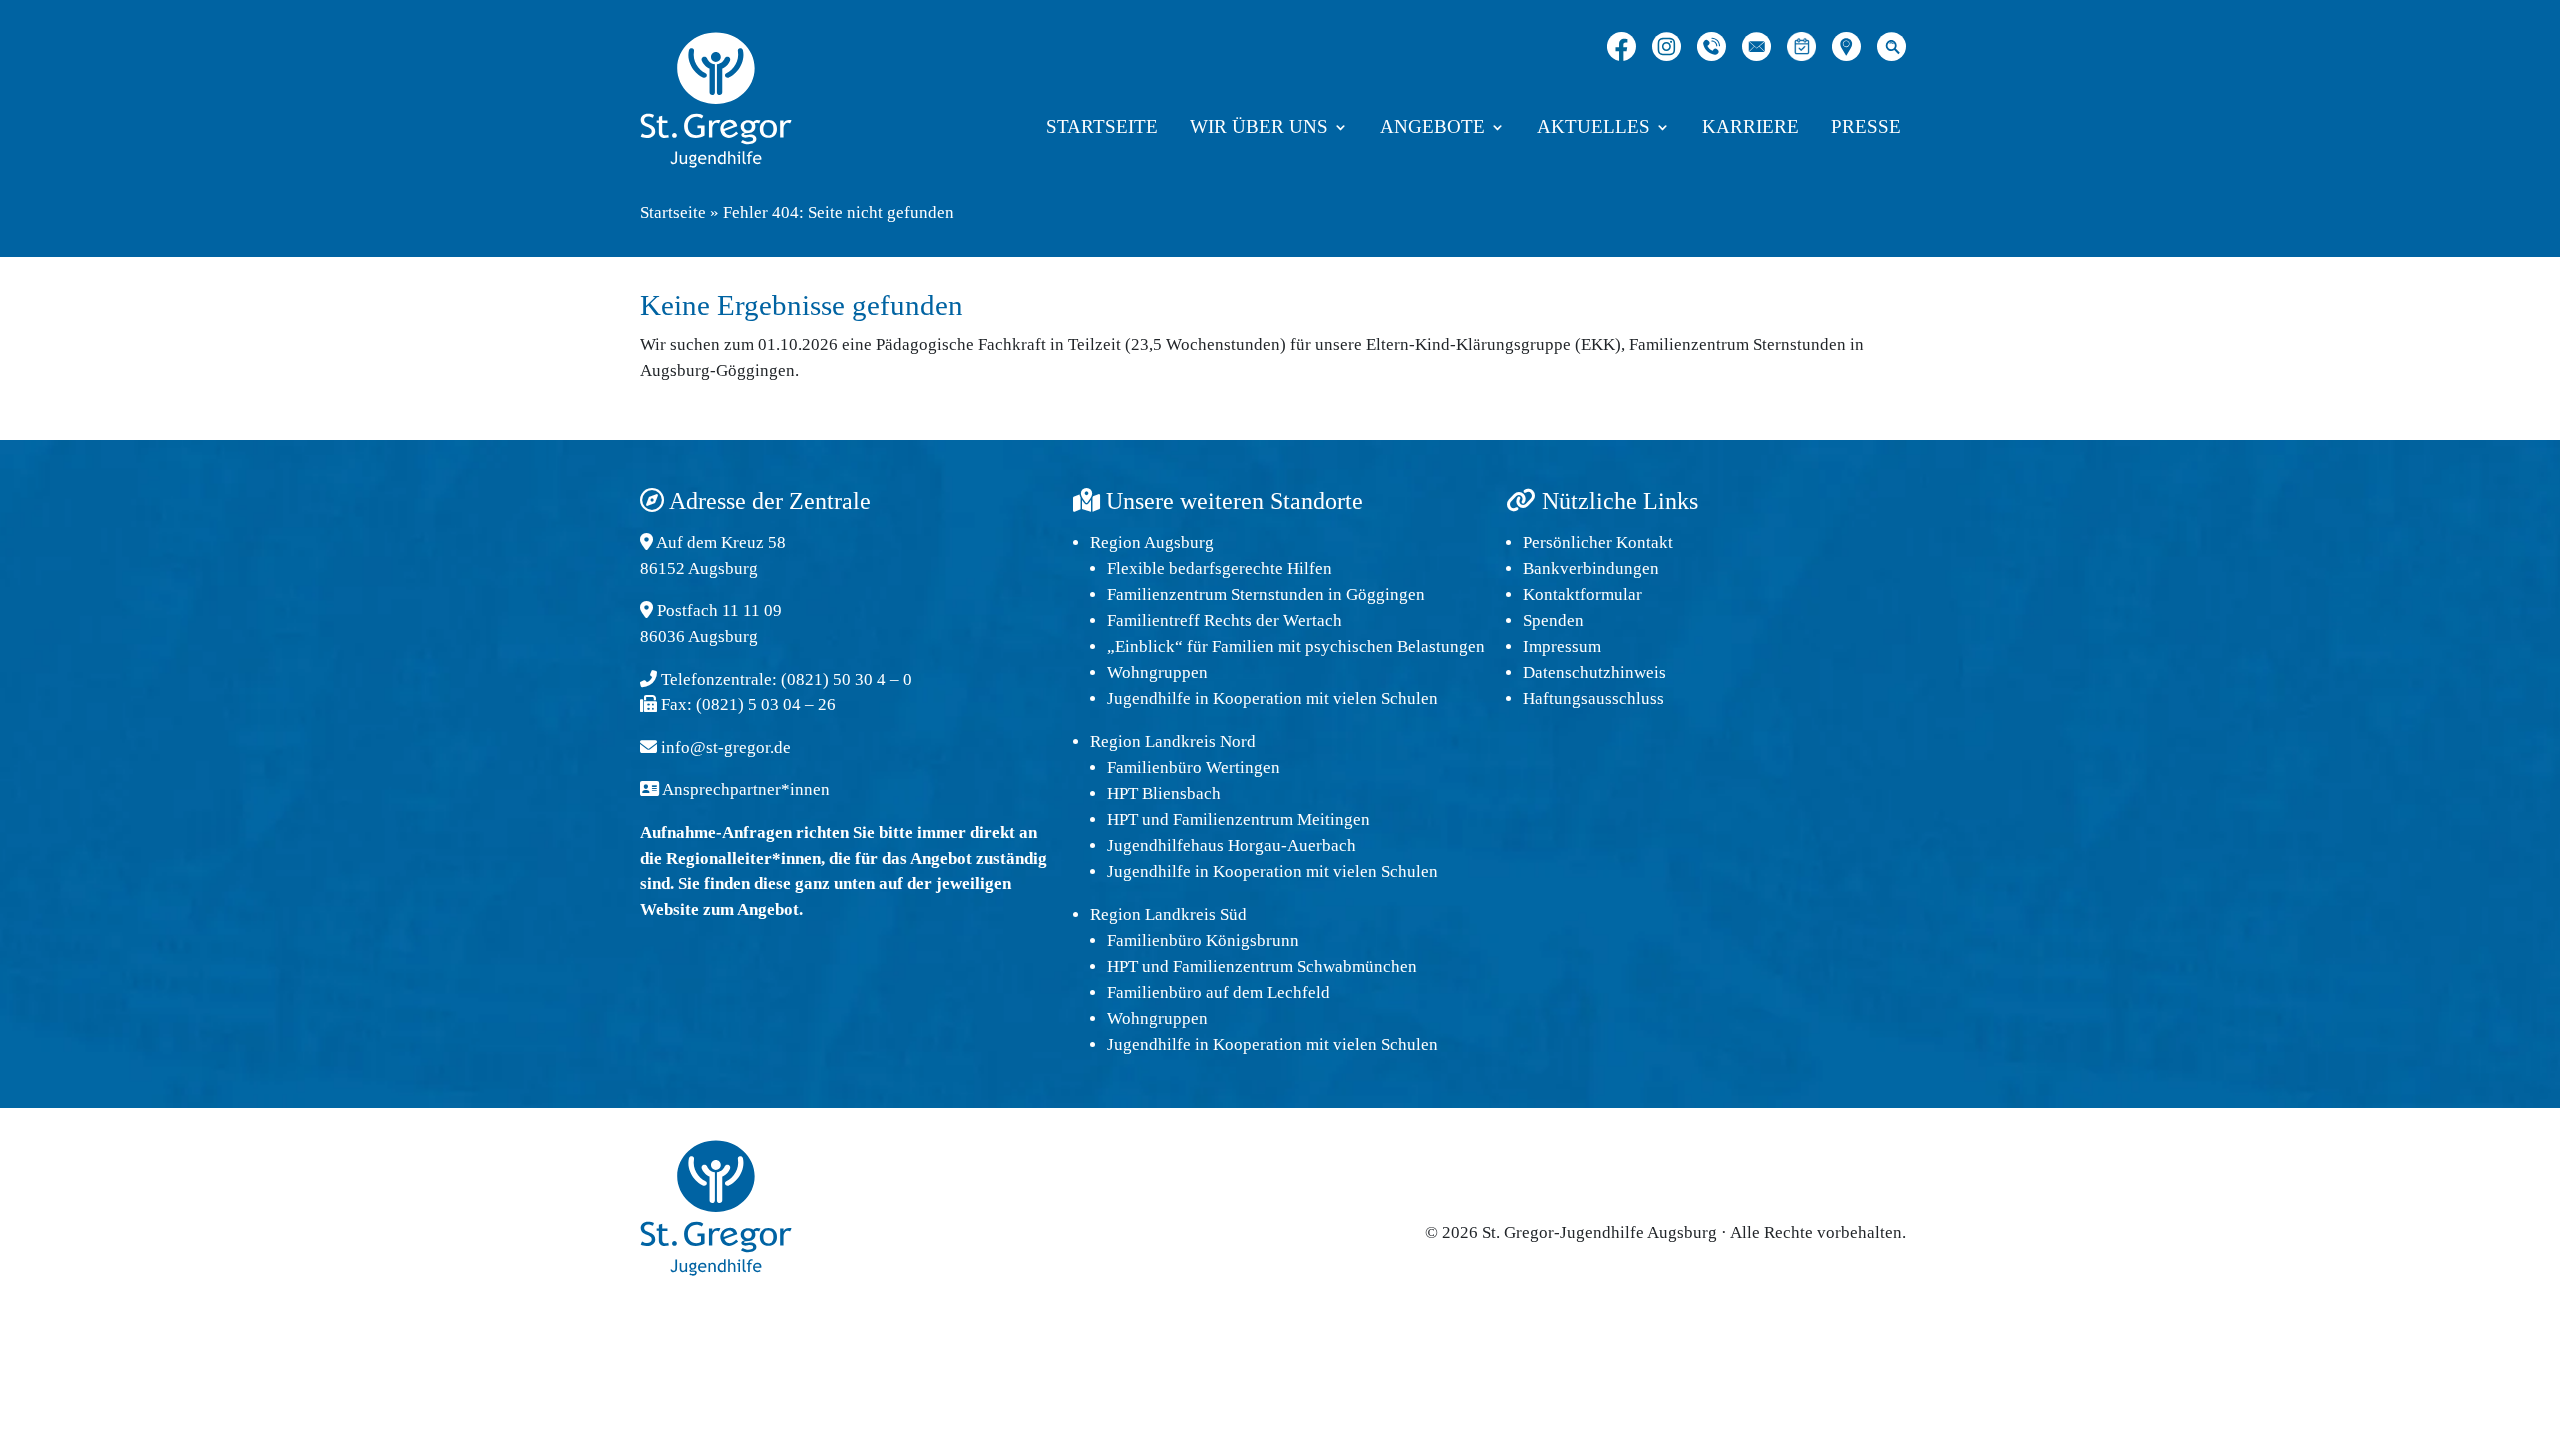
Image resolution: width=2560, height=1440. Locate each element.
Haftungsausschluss (1593, 698)
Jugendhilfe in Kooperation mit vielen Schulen (1272, 698)
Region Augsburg (1152, 542)
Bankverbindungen (1591, 568)
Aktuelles (1593, 128)
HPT (1122, 819)
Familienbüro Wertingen (1193, 767)
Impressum (1562, 646)
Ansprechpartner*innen (746, 789)
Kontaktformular (1582, 594)
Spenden (1553, 620)
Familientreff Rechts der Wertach (1224, 620)
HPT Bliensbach (1164, 793)
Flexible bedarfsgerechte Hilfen (1219, 568)
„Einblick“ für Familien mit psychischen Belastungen (1296, 646)
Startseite (1102, 128)
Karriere (1750, 128)
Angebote (1432, 128)
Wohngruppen (1157, 672)
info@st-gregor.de (726, 747)
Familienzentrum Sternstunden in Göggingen (1266, 594)
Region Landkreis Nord (1173, 741)
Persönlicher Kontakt (1598, 542)
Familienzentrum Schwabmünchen (1295, 966)
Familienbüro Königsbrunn (1203, 940)
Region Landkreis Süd (1168, 914)
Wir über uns (1259, 128)
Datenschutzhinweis (1594, 672)
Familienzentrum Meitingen (1271, 819)
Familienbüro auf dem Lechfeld (1218, 992)
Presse (1866, 128)
